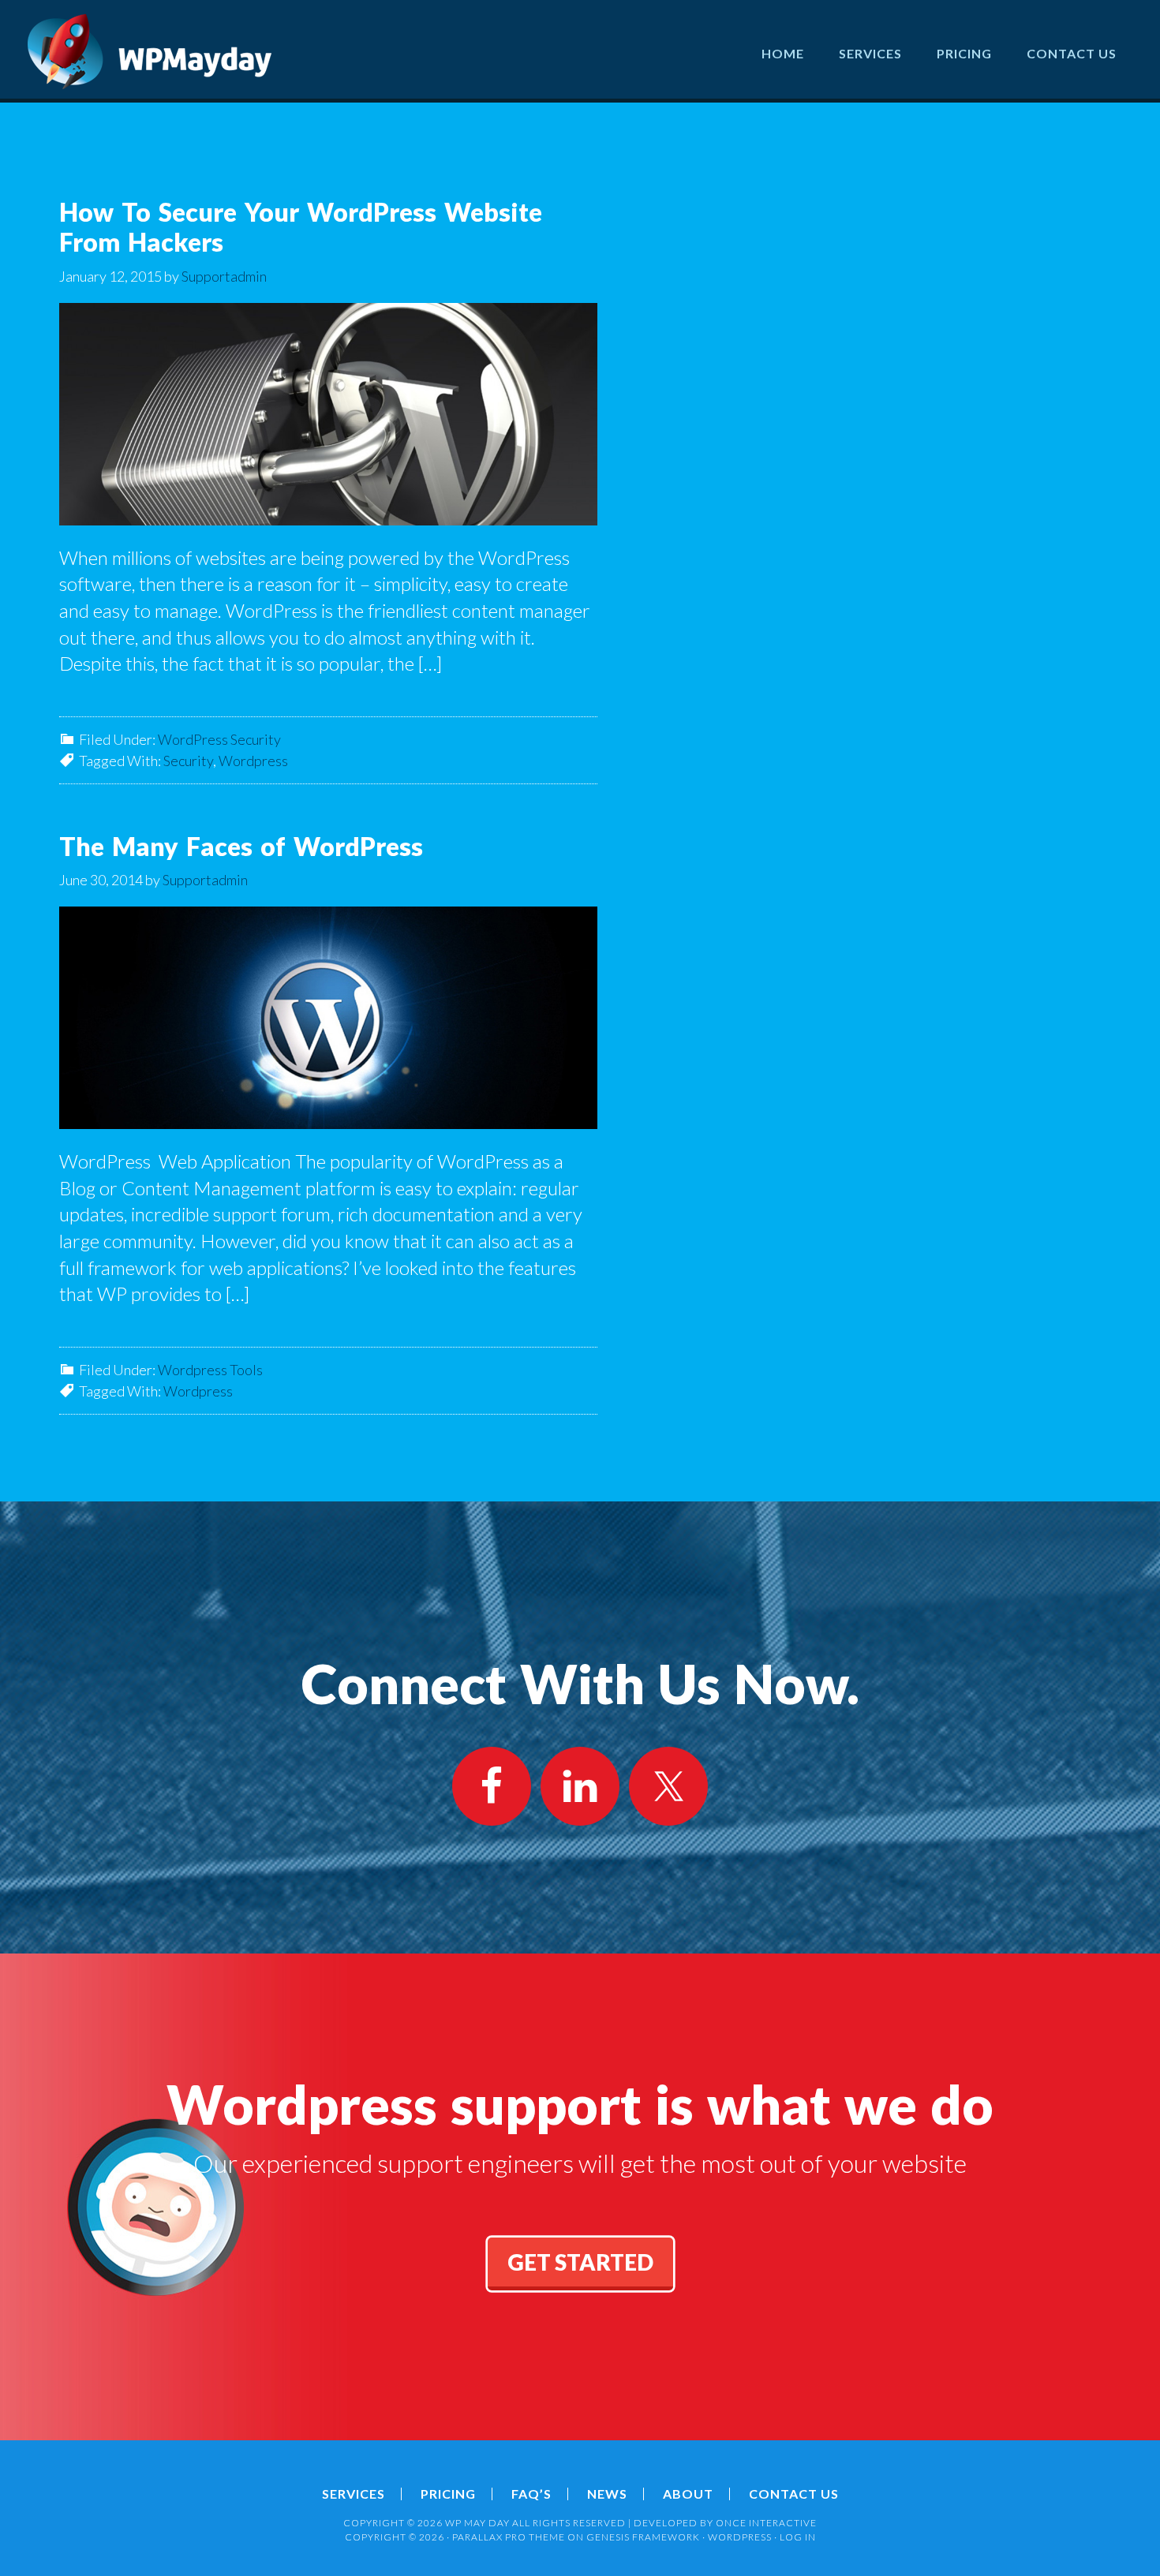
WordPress (740, 2537)
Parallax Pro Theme (509, 2537)
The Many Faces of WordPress (241, 846)
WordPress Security (219, 739)
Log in (798, 2537)
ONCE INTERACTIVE (766, 2523)
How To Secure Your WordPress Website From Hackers (301, 227)
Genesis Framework (643, 2537)
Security (188, 761)
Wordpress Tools (210, 1370)
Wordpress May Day (150, 51)
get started (580, 2262)
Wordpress (253, 761)
